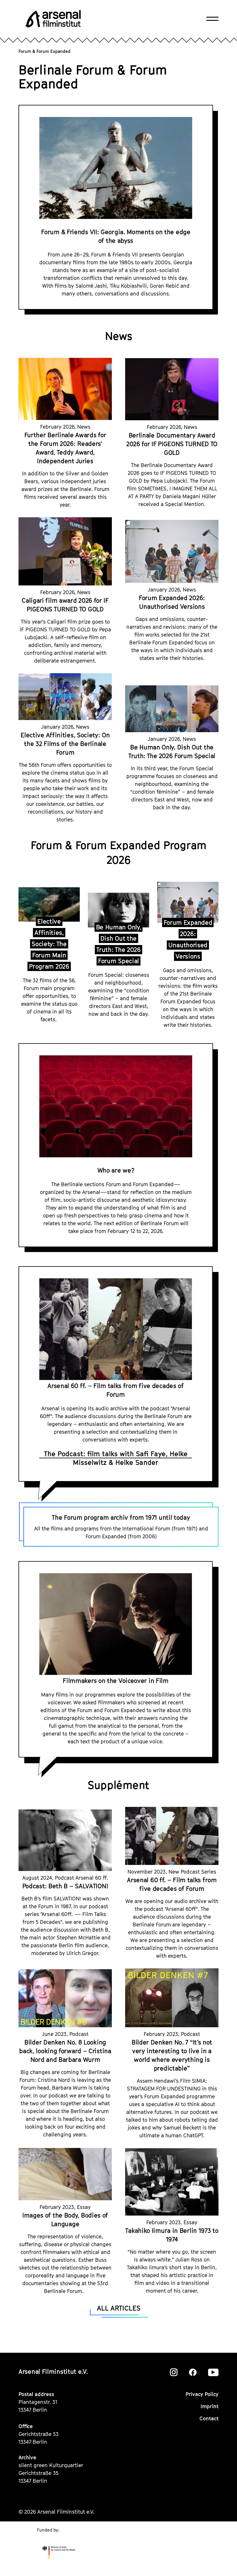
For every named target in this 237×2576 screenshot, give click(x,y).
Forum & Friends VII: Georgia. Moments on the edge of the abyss (116, 236)
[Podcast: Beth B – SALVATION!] (65, 1840)
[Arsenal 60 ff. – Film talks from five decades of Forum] (172, 1836)
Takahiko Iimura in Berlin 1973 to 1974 (172, 2235)
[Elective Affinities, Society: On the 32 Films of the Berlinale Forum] (65, 697)
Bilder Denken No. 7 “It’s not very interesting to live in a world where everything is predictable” (172, 2055)
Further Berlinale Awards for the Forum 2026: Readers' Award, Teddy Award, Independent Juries (65, 448)
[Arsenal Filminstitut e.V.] (53, 19)
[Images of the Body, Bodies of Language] (65, 2174)
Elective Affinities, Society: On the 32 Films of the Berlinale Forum (65, 744)
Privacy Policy (202, 2394)
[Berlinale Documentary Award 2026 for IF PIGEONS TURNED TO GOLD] (172, 389)
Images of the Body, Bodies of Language (65, 2220)
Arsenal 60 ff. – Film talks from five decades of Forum (116, 1390)
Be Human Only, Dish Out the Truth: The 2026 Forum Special (172, 752)
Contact (209, 2418)
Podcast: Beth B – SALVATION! (65, 1886)
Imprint (210, 2406)
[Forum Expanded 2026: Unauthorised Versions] (172, 551)
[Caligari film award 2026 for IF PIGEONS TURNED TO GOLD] (65, 551)
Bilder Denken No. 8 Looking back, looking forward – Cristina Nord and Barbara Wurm (65, 2051)
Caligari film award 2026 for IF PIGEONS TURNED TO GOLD (65, 605)
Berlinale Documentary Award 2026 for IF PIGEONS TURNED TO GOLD (172, 444)
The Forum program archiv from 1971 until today (121, 1517)
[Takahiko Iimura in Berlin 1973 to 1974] (172, 2182)
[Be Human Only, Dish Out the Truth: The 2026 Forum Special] (172, 709)
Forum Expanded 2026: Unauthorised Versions (172, 602)
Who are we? (116, 1170)
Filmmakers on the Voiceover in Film (116, 1681)
